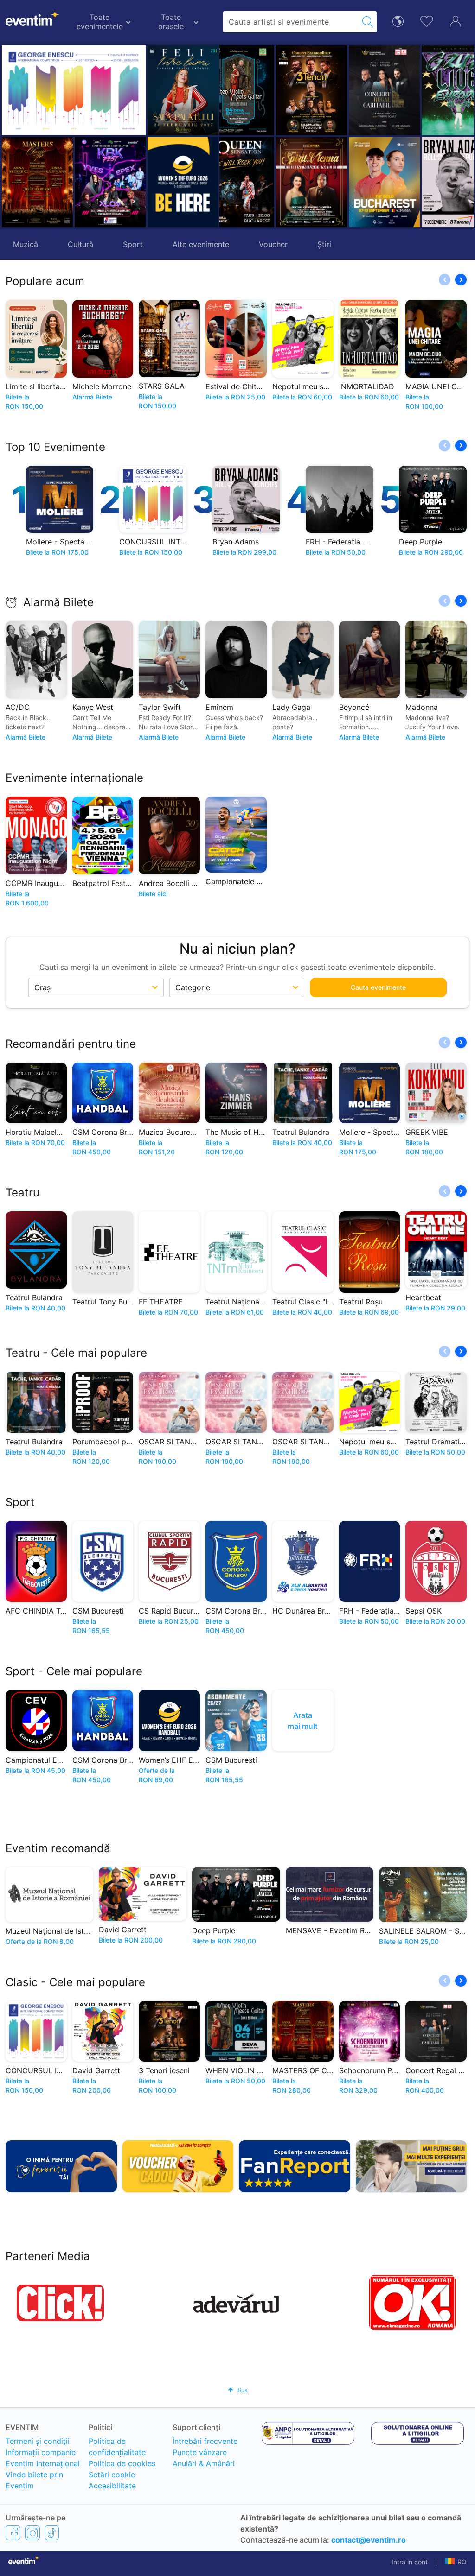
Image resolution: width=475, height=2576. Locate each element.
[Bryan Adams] (401, 182)
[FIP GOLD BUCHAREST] (329, 182)
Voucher (273, 244)
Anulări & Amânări (204, 2463)
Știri (324, 244)
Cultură (80, 244)
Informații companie (41, 2452)
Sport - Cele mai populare (74, 1671)
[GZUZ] (401, 90)
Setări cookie (112, 2475)
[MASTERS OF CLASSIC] (37, 182)
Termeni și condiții (38, 2441)
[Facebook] (13, 2533)
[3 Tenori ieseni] (256, 90)
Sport (133, 244)
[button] (231, 136)
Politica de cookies (122, 2463)
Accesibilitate (112, 2486)
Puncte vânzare (200, 2452)
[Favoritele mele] (427, 20)
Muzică (26, 244)
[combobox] (291, 22)
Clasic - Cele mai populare (75, 1982)
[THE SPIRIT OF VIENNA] (256, 182)
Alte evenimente (201, 244)
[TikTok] (52, 2533)
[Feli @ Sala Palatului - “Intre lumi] (183, 90)
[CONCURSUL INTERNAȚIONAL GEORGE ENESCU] (74, 90)
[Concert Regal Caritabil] (329, 90)
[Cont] (456, 20)
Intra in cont (410, 2562)
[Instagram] (32, 2533)
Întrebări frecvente (205, 2441)
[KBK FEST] (110, 182)
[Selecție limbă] (398, 21)
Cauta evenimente (378, 987)
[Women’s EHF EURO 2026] (183, 182)
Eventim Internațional (43, 2463)
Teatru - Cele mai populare (76, 1353)
